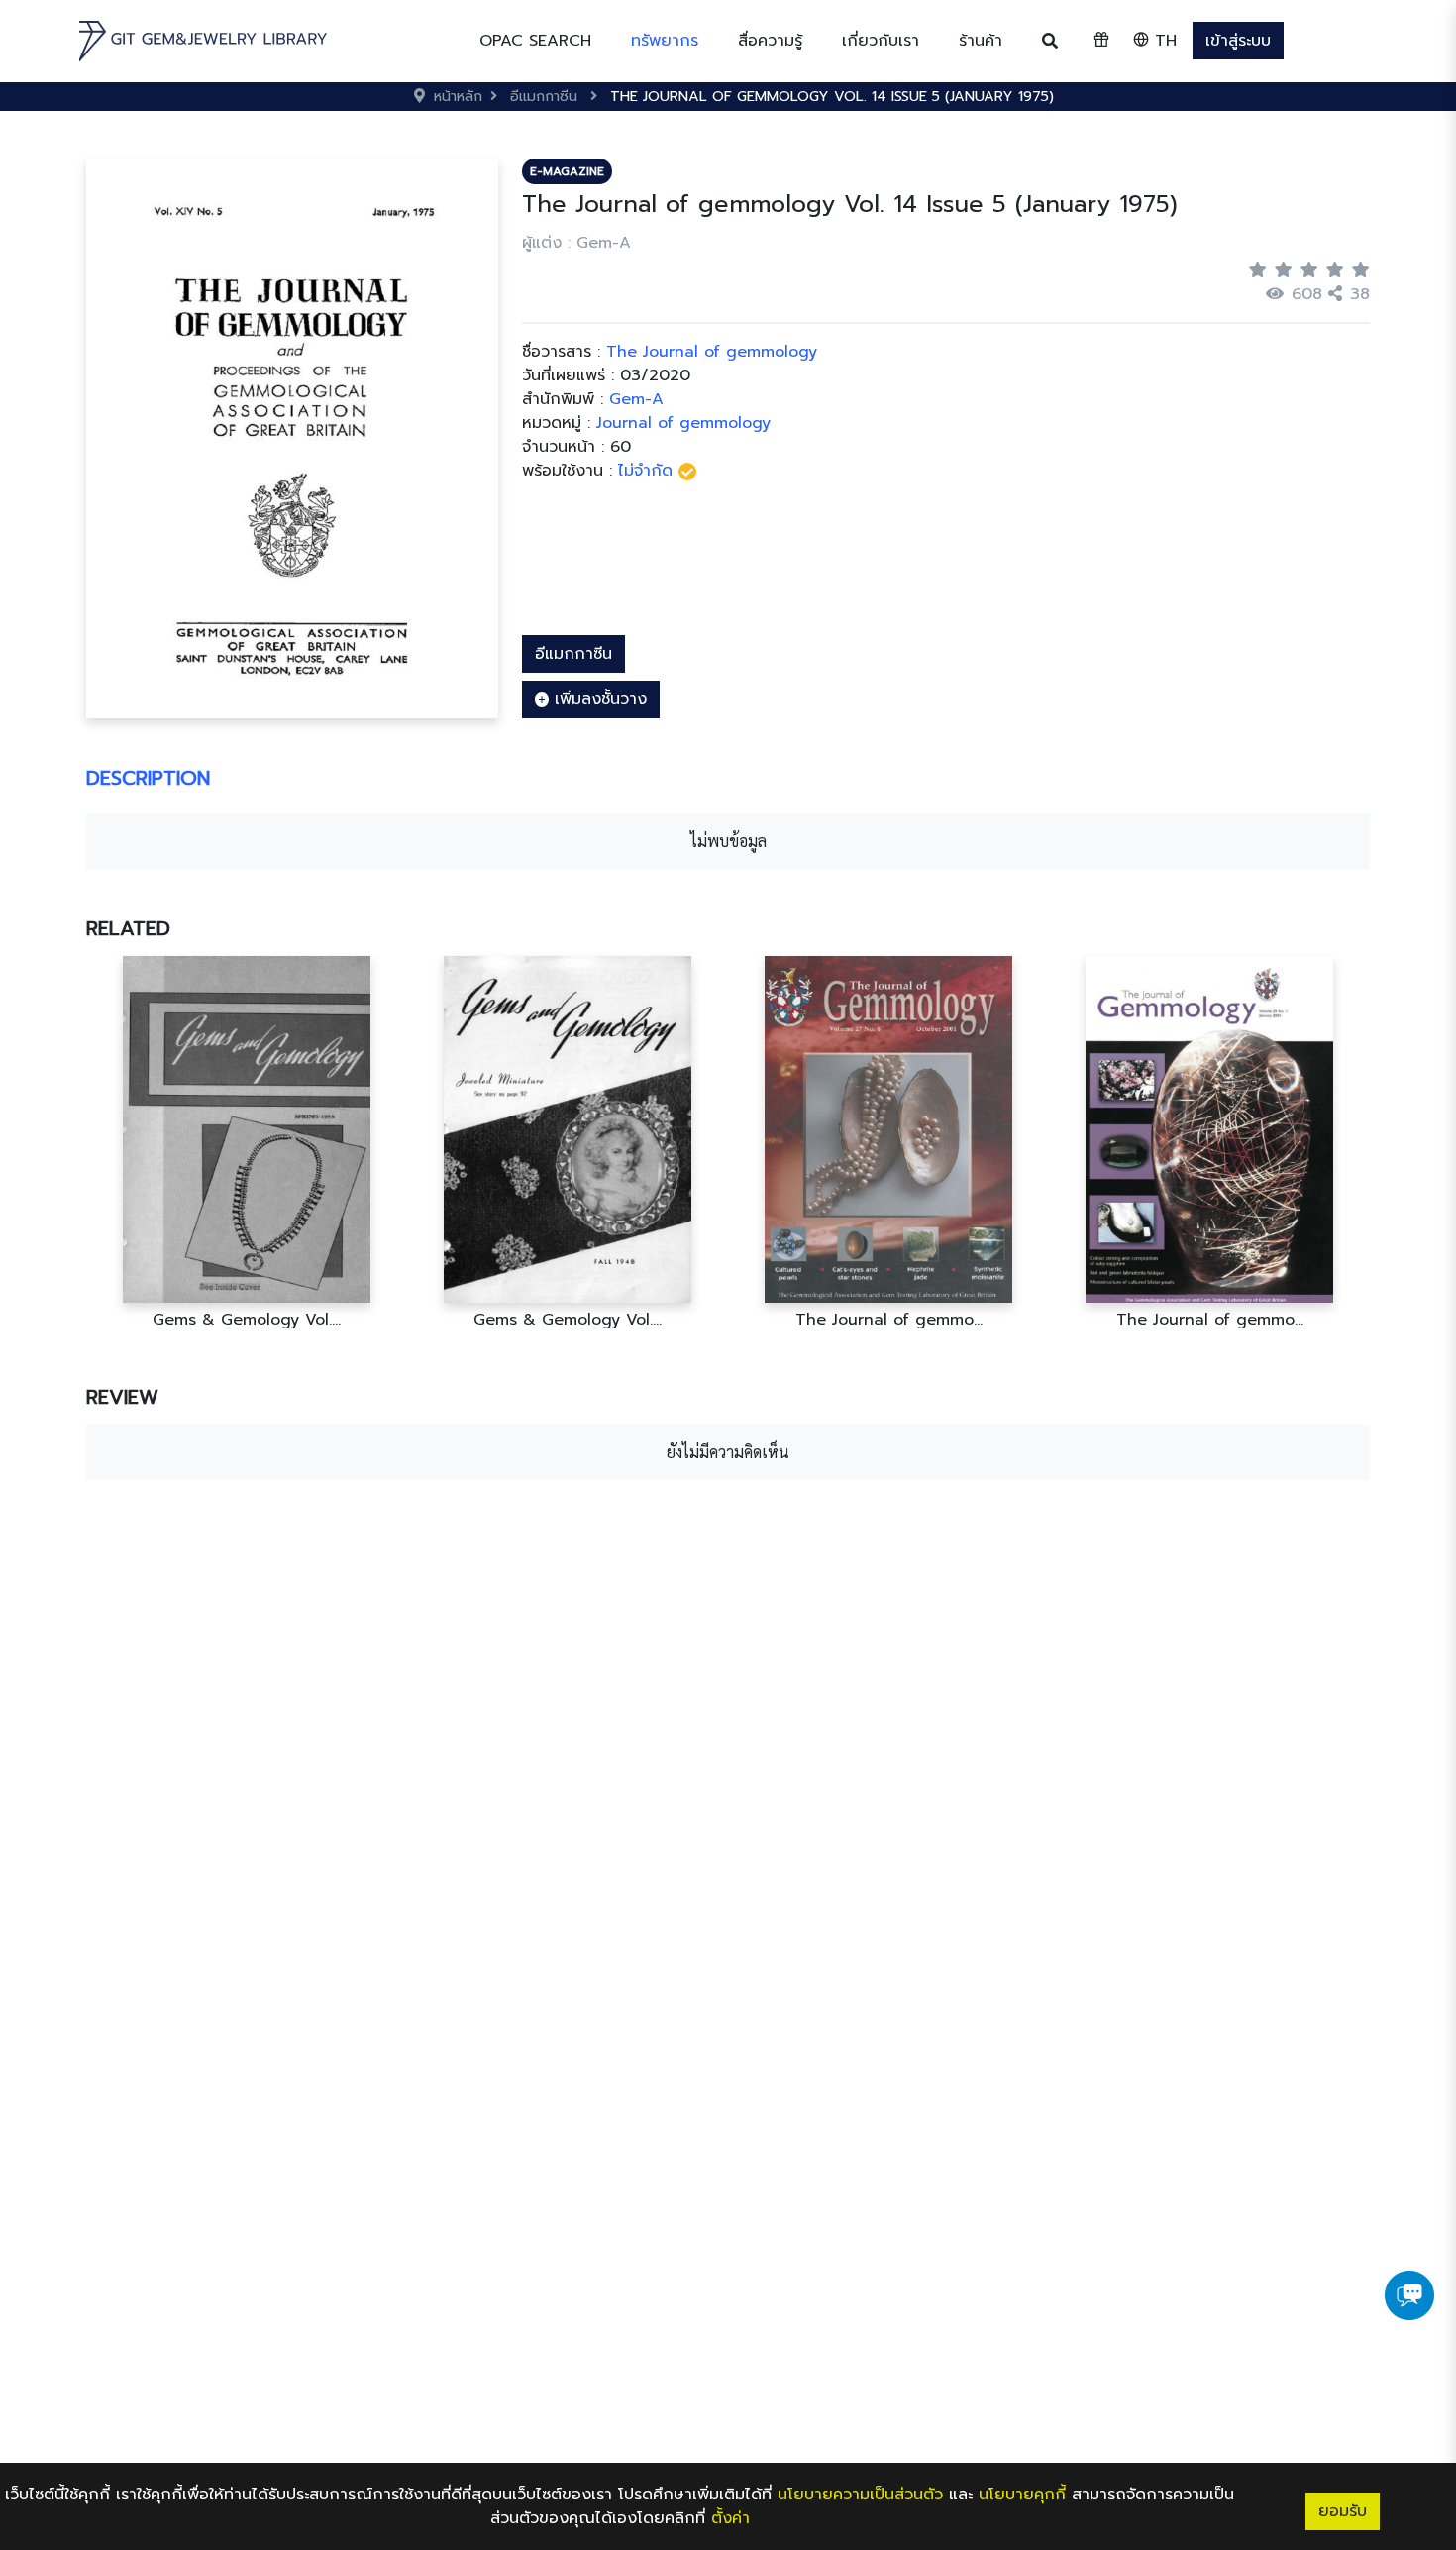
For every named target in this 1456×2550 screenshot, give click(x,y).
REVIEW (122, 1397)
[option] (247, 1143)
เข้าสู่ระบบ (1238, 41)
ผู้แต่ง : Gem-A (576, 243)
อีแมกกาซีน (573, 654)
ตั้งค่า (730, 2518)
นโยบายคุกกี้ (1022, 2495)
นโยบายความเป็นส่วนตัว (860, 2495)
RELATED (128, 928)
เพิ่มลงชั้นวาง (598, 699)
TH (1163, 41)
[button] (665, 41)
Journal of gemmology (683, 423)
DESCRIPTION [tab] (148, 778)
